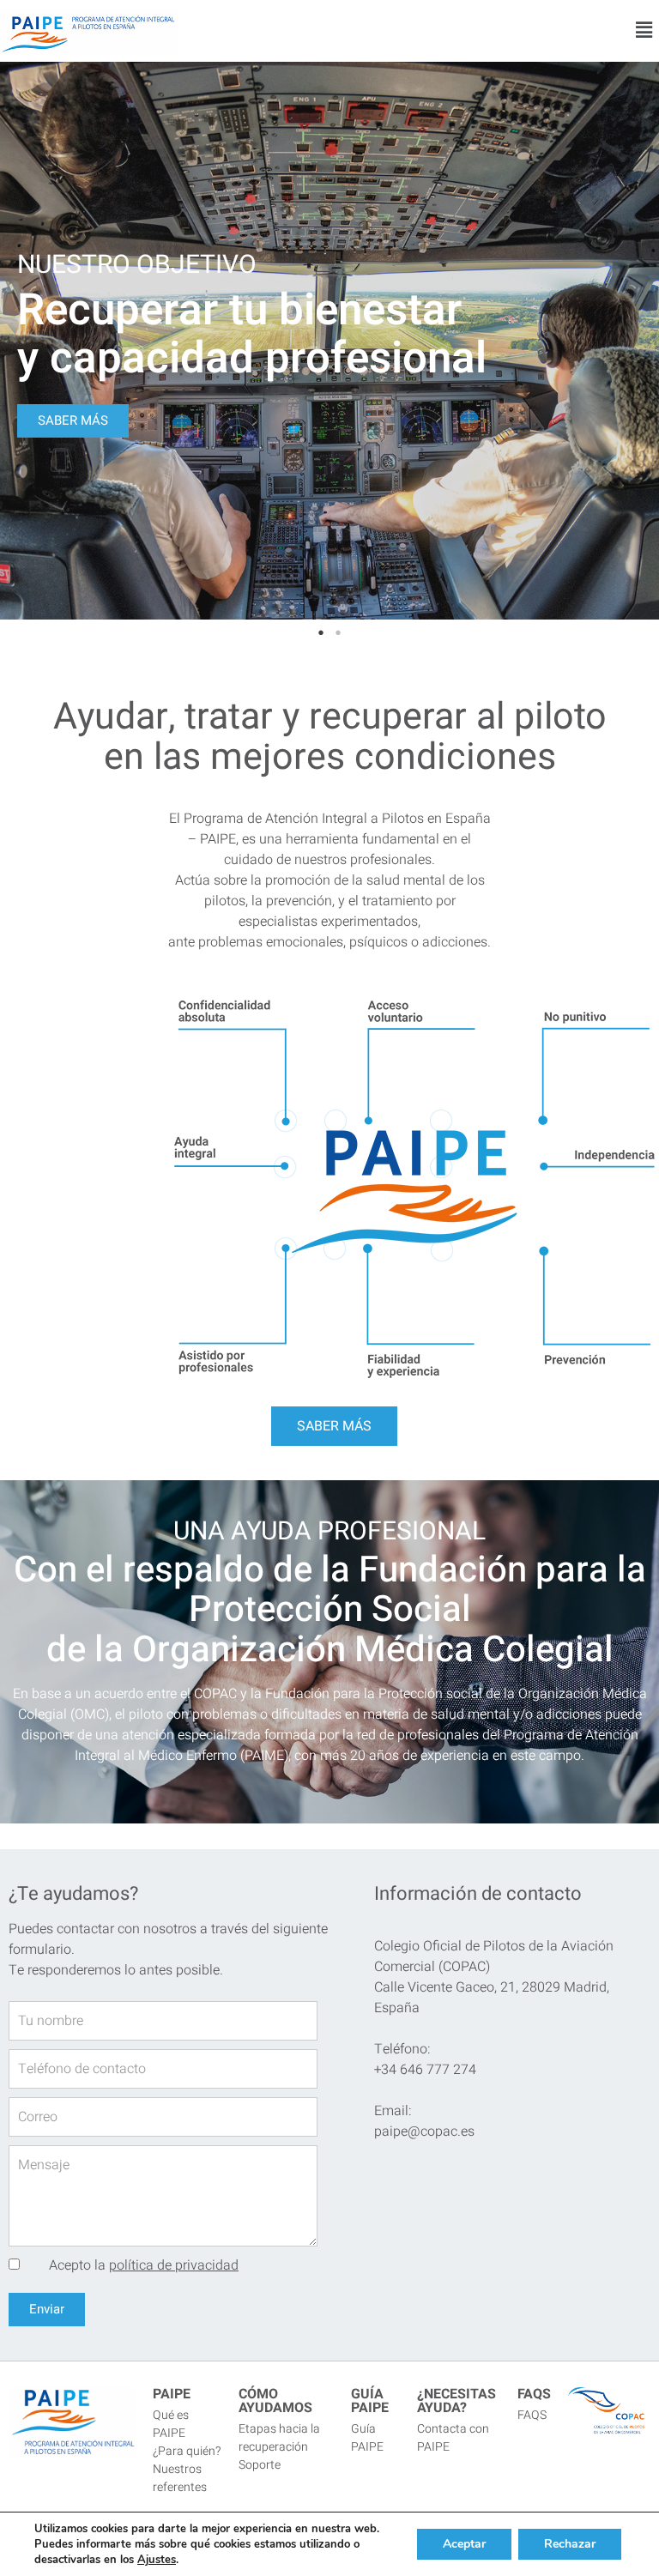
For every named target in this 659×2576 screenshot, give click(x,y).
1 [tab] (321, 632)
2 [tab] (338, 632)
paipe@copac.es (424, 2132)
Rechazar (570, 2544)
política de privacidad (174, 2265)
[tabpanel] (329, 341)
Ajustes (157, 2560)
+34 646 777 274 (425, 2070)
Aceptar (464, 2544)
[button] (644, 31)
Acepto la (144, 2265)
